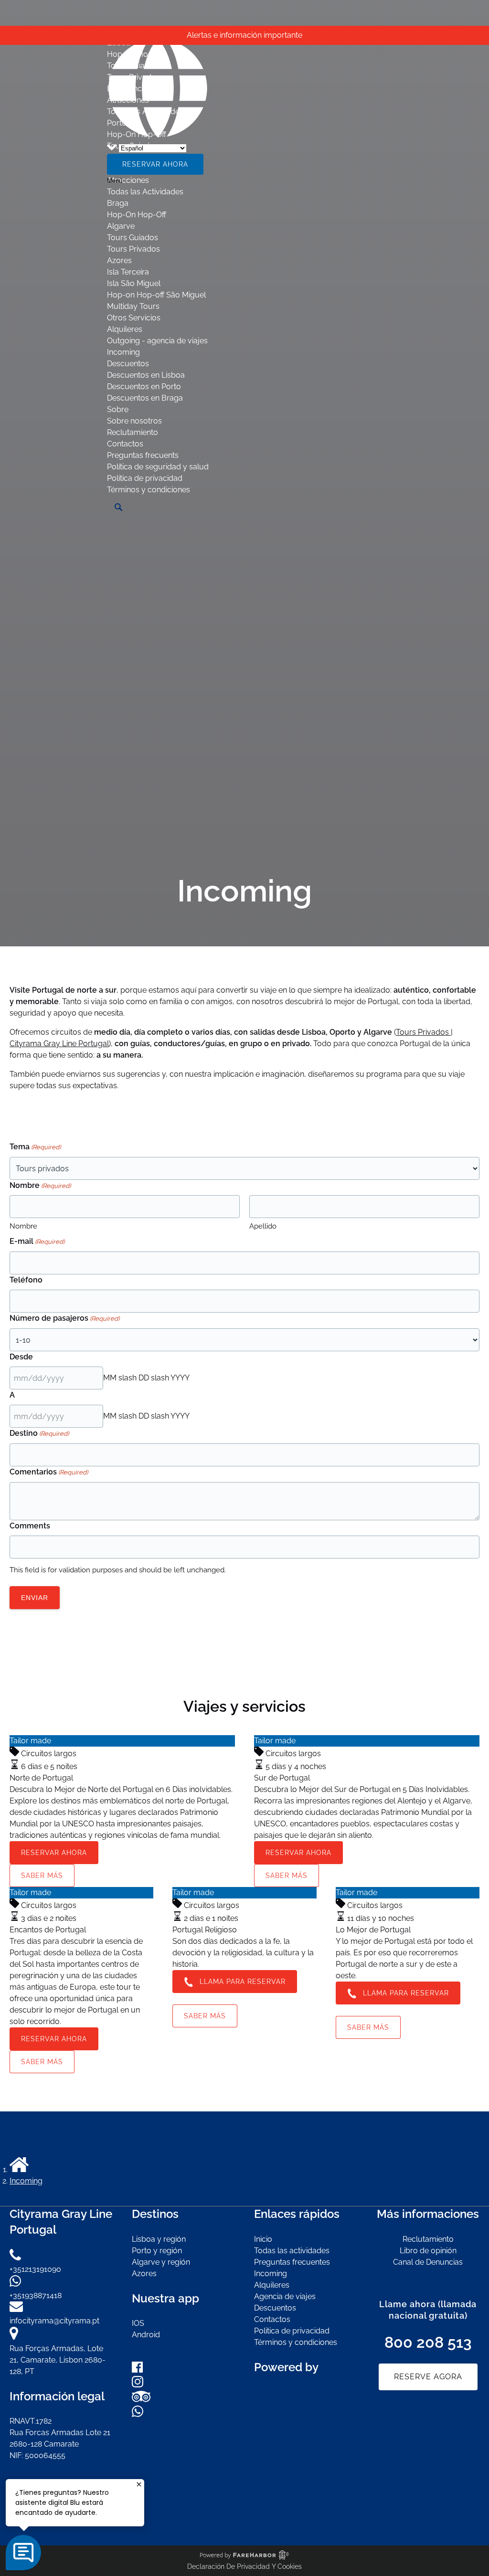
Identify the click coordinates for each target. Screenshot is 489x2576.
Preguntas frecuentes (292, 2262)
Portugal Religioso (205, 1930)
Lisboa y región (159, 2239)
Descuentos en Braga (145, 398)
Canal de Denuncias (428, 2262)
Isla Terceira (128, 272)
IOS (138, 2323)
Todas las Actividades (145, 192)
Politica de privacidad (145, 478)
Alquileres (125, 329)
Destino (39, 1433)
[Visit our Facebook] (137, 2370)
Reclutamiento (133, 432)
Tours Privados (133, 249)
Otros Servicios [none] (134, 318)
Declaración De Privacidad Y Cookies (244, 2566)
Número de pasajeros (64, 1318)
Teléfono (26, 1280)
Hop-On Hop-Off (137, 215)
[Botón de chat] (23, 2553)
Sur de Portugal (282, 1778)
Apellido (263, 1226)
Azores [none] (119, 260)
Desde (21, 1357)
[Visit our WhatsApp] (138, 2414)
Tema (35, 1147)
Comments (30, 1526)
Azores (144, 2274)
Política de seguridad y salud (158, 467)
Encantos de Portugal (48, 1930)
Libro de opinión (428, 2251)
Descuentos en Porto (144, 387)
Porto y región (157, 2251)
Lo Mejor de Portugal (373, 1930)
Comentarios (49, 1472)
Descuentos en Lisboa (146, 375)
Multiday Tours (133, 306)
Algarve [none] (121, 226)
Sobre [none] (118, 409)
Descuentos (275, 2308)
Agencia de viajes (285, 2296)
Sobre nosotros (134, 421)
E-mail (37, 1241)
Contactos (125, 444)
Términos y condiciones (149, 490)
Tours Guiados (133, 238)
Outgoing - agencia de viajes (157, 341)
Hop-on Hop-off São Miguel (156, 295)
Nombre (23, 1226)
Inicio (263, 2239)
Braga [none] (118, 203)
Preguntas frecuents (143, 455)
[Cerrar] (139, 2484)
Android (146, 2335)
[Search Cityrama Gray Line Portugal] (118, 507)
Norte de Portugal (41, 1778)
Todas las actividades (292, 2251)
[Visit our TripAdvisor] (141, 2400)
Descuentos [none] (128, 364)
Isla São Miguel (134, 283)
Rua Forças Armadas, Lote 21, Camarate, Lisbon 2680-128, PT (58, 2360)
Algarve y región (161, 2262)
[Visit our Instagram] (138, 2385)
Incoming (123, 352)
